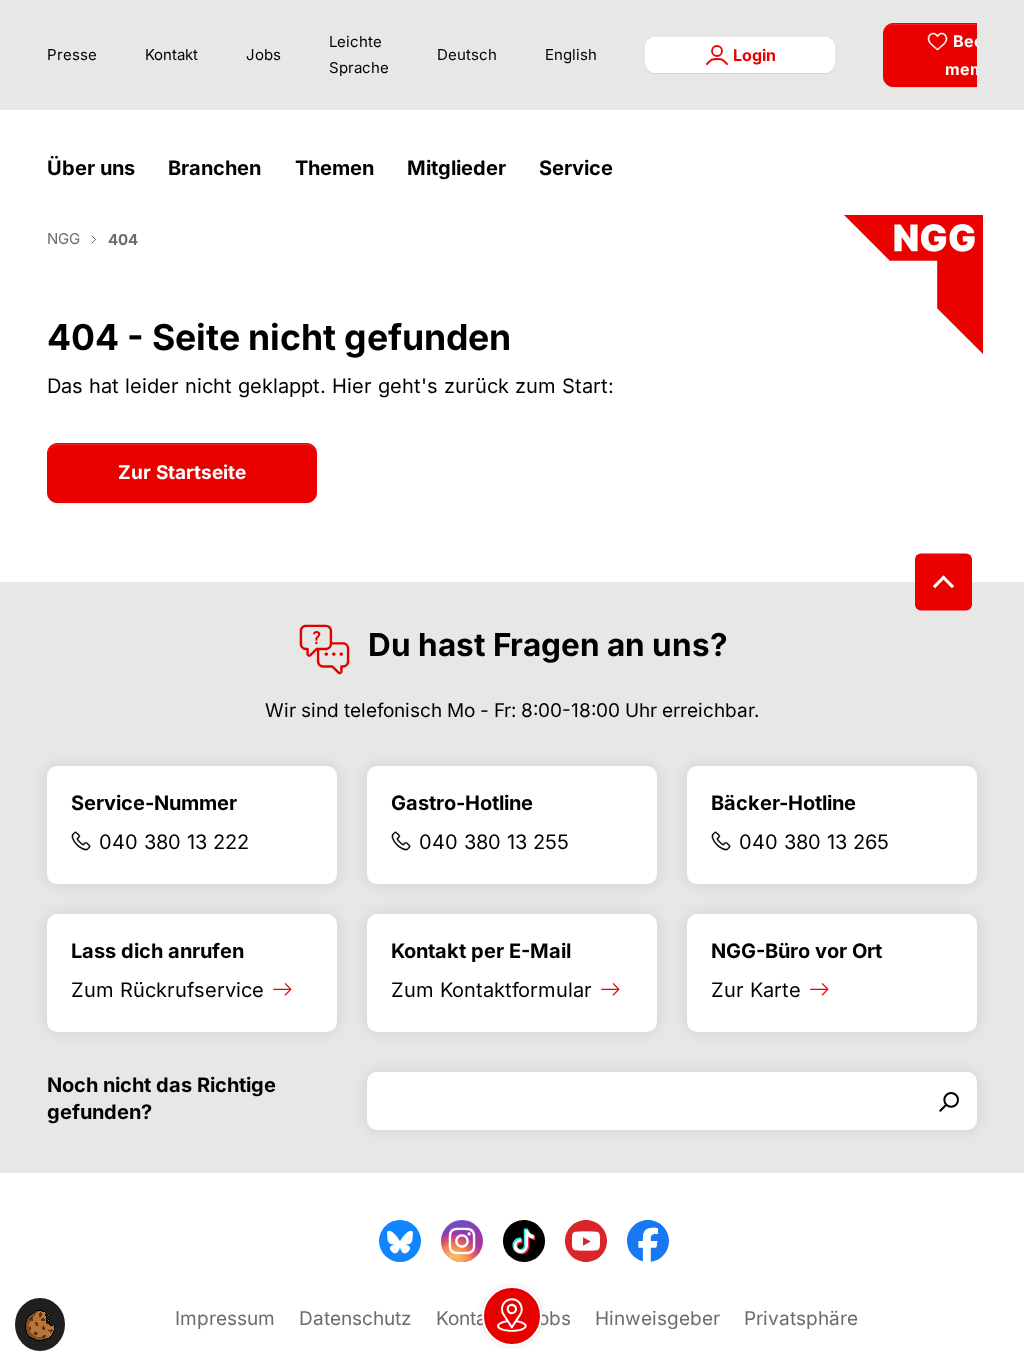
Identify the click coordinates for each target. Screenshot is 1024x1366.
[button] (96, 168)
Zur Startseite (182, 472)
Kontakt (171, 54)
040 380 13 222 (174, 842)
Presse (72, 54)
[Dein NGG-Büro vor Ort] (512, 1316)
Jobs (263, 54)
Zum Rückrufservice (167, 990)
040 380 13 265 (814, 842)
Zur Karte (756, 990)
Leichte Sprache (359, 54)
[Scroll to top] (943, 581)
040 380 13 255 (494, 842)
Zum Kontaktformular (491, 990)
